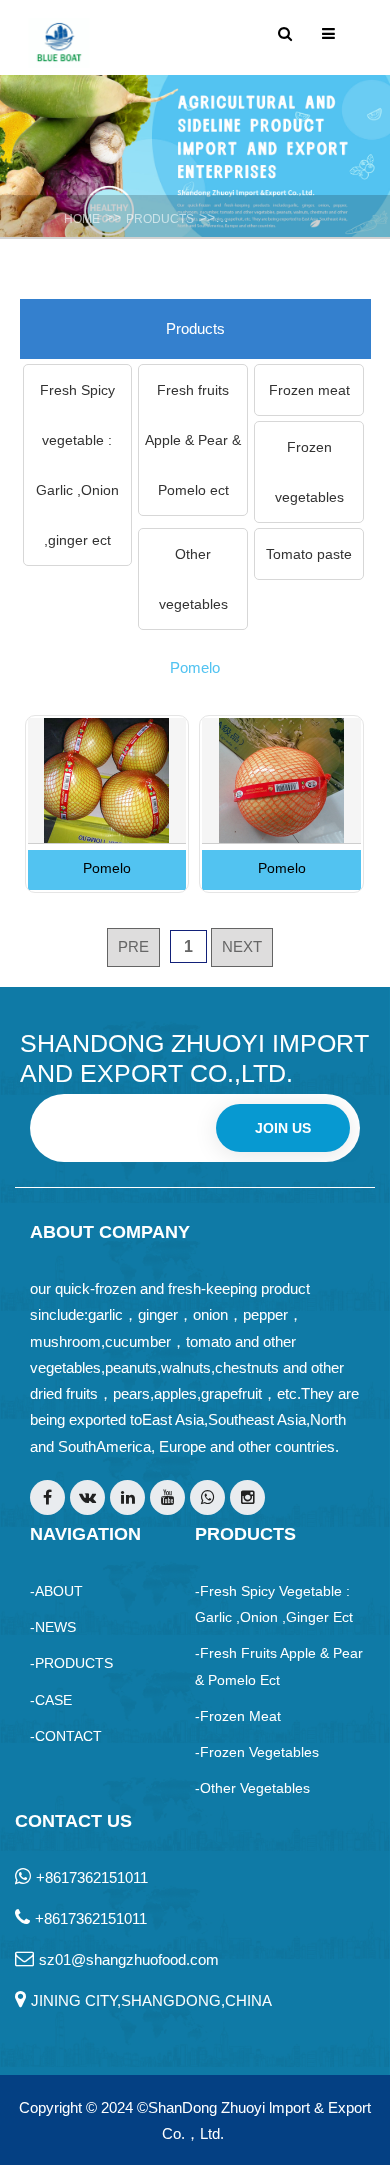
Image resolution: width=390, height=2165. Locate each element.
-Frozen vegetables (257, 1752)
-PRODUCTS (71, 1663)
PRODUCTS (160, 219)
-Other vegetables (252, 1788)
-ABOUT (56, 1591)
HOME (82, 219)
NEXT (242, 946)
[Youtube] (167, 1497)
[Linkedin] (127, 1497)
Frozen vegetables (309, 472)
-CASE (51, 1700)
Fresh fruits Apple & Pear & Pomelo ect (193, 440)
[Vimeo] (207, 1497)
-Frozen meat (238, 1716)
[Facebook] (47, 1497)
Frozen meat (309, 390)
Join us (283, 1128)
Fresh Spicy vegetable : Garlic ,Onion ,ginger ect (77, 465)
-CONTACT (66, 1736)
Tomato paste (309, 554)
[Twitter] (87, 1497)
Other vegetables (193, 579)
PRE (133, 946)
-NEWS (53, 1627)
